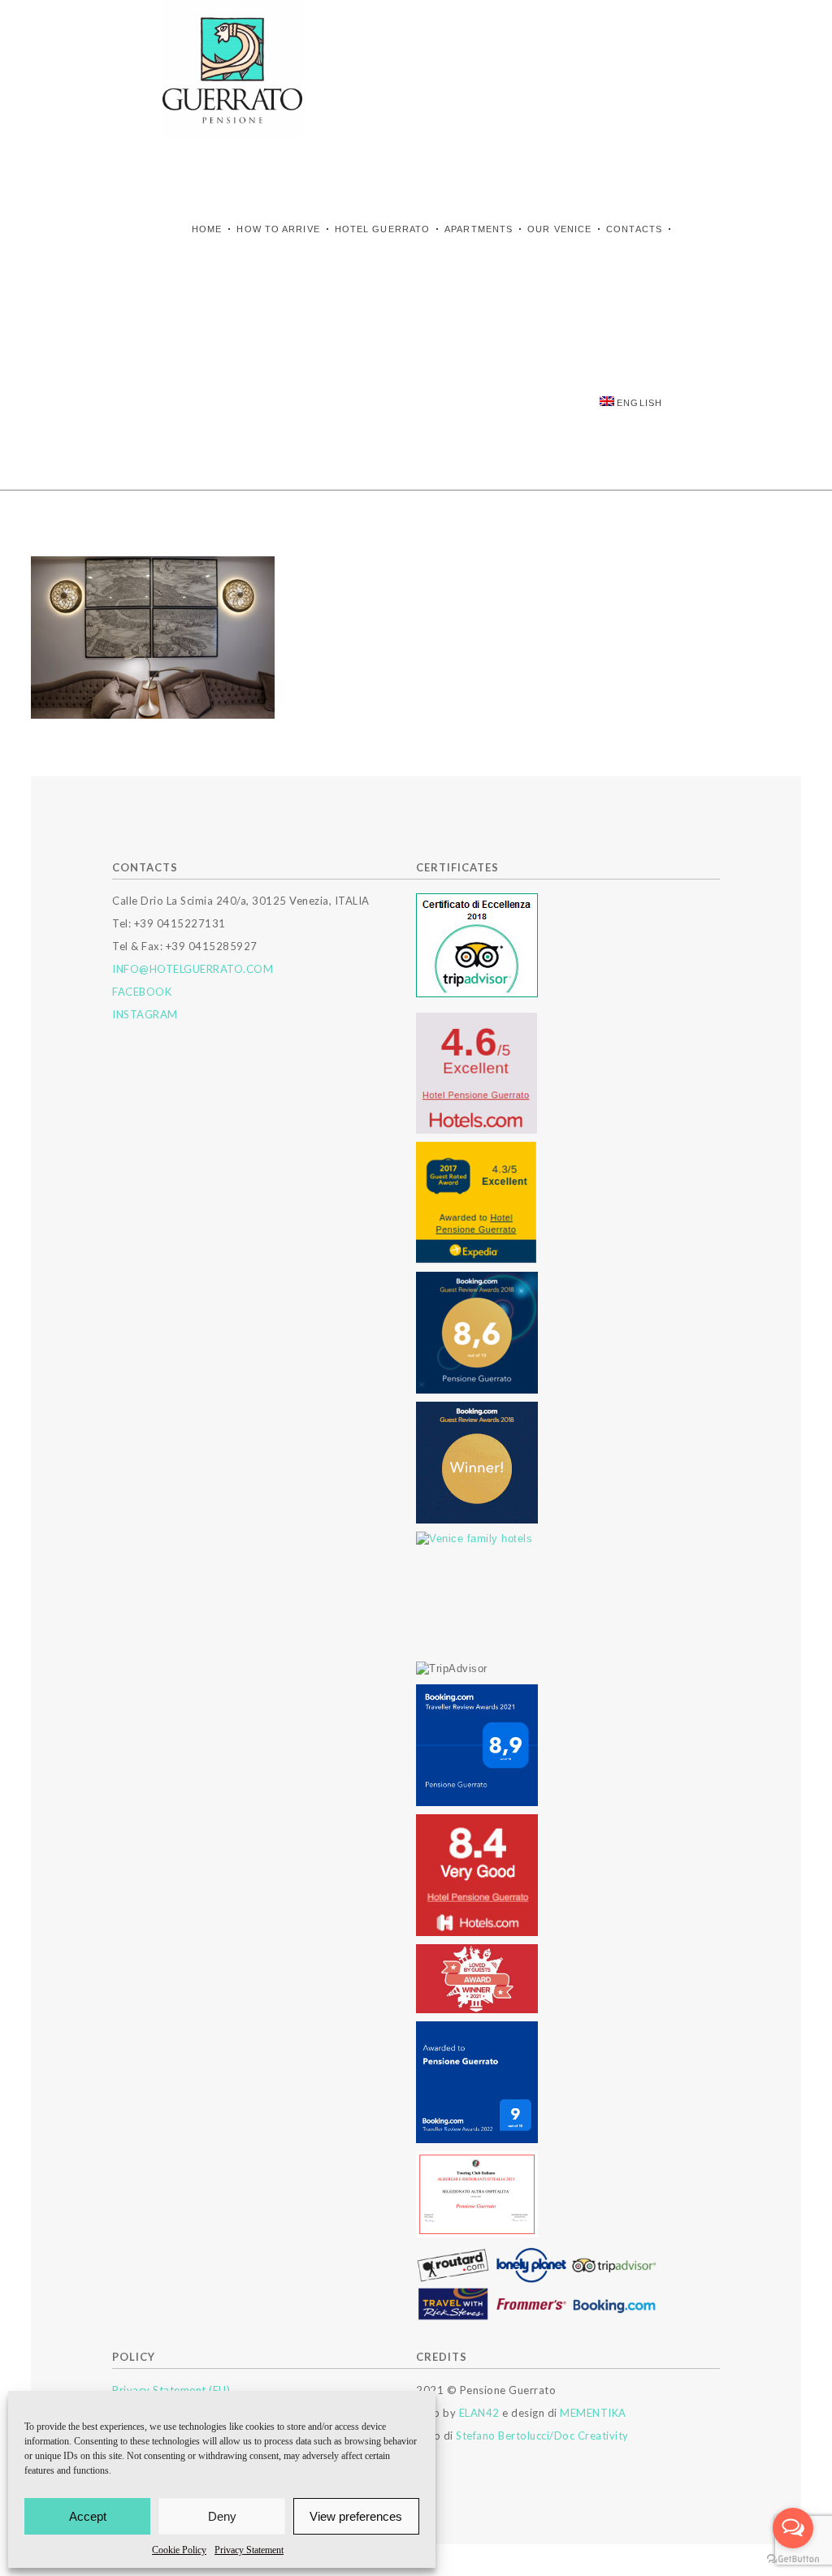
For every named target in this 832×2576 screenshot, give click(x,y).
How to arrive (278, 229)
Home (207, 229)
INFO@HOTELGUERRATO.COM (193, 969)
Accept (88, 2516)
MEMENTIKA (593, 2413)
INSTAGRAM (145, 1014)
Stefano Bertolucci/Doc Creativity (542, 2436)
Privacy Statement (249, 2550)
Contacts (634, 229)
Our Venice (559, 229)
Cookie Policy (179, 2550)
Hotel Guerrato (382, 229)
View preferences (356, 2516)
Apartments (479, 229)
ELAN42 (479, 2413)
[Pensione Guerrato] (232, 70)
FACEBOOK (142, 992)
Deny (222, 2516)
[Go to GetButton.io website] (793, 2559)
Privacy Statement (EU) (171, 2390)
